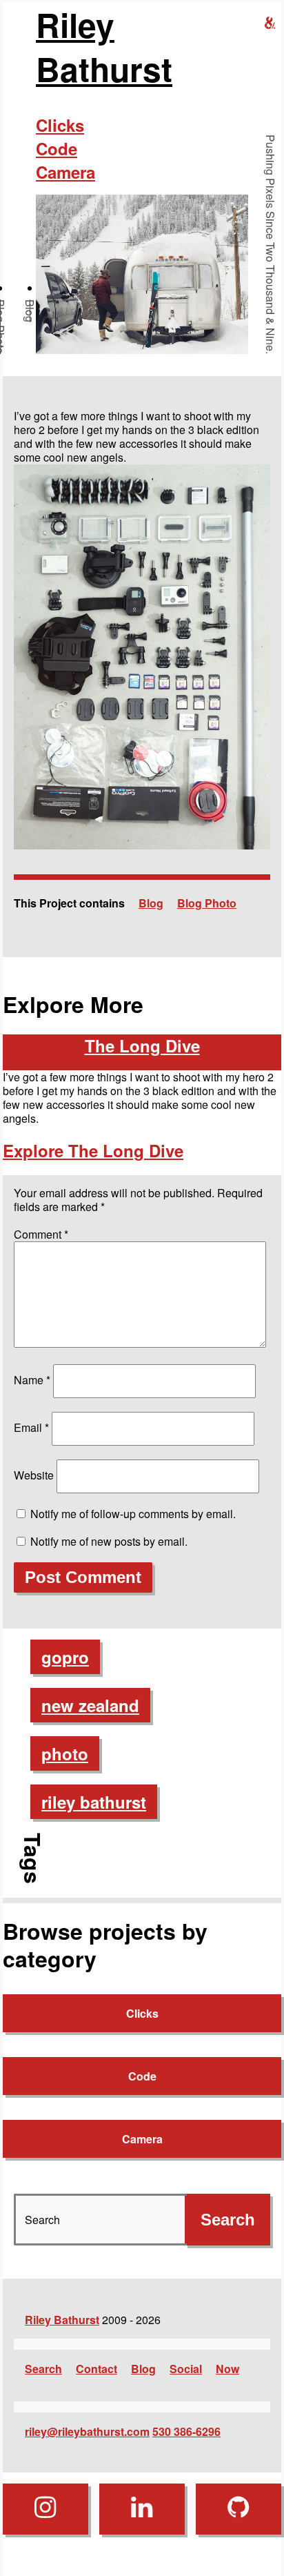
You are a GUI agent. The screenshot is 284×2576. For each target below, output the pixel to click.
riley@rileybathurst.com (87, 2431)
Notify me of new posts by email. (109, 1541)
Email (31, 1427)
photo (65, 1753)
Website (34, 1475)
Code (57, 148)
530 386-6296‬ (186, 2431)
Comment (41, 1234)
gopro (65, 1657)
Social (186, 2369)
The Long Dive (142, 1045)
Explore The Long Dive (93, 1150)
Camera (65, 172)
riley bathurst (94, 1802)
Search (43, 2369)
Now (227, 2369)
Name (32, 1380)
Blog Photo (207, 903)
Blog (30, 311)
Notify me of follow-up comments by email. (133, 1514)
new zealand (90, 1705)
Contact (97, 2369)
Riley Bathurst (104, 47)
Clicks (60, 125)
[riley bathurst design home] (270, 23)
